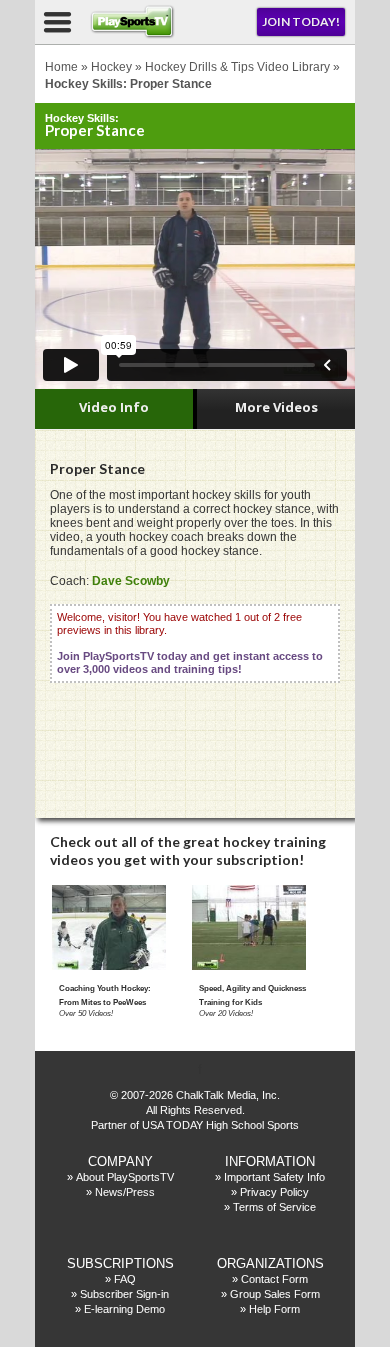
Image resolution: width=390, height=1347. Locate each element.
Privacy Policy (274, 1192)
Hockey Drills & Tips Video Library (237, 67)
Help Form (274, 1309)
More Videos (276, 407)
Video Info (114, 407)
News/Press (125, 1192)
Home (61, 67)
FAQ (125, 1279)
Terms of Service (274, 1207)
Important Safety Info (274, 1177)
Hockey (111, 67)
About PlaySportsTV (125, 1177)
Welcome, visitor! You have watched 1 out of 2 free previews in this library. (190, 643)
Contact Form (274, 1279)
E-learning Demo (124, 1309)
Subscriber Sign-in (124, 1294)
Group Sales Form (275, 1294)
